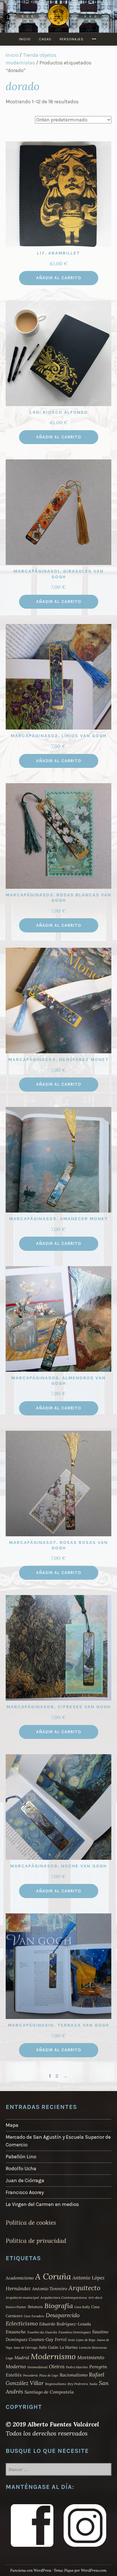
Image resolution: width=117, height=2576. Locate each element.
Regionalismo (56, 2384)
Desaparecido (63, 2315)
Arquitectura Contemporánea (64, 2297)
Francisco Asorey (25, 2192)
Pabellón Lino (21, 2157)
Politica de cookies (31, 2222)
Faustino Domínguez (75, 2332)
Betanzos (35, 2307)
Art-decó (95, 2297)
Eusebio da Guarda (42, 2332)
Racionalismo (74, 2375)
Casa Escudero (34, 2316)
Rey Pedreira (78, 2384)
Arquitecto (84, 2288)
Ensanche (16, 2332)
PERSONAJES (72, 39)
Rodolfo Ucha (21, 2169)
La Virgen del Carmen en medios (42, 2204)
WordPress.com (94, 2570)
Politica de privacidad (36, 2241)
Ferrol (61, 2339)
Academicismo (20, 2278)
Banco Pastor (16, 2307)
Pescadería (30, 2375)
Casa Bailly (82, 2307)
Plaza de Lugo (49, 2375)
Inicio (12, 55)
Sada (93, 2384)
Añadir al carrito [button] (59, 278)
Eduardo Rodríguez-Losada (65, 2324)
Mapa (12, 2125)
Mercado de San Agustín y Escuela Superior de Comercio (58, 2141)
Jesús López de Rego (82, 2340)
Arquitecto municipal (22, 2297)
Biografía (59, 2306)
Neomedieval (37, 2367)
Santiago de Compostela (49, 2392)
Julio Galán (49, 2347)
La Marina (69, 2347)
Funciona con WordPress (31, 2570)
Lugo (9, 2358)
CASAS (45, 39)
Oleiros (57, 2367)
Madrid (22, 2358)
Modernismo (53, 2356)
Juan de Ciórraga (25, 2180)
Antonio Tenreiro (50, 2289)
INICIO (25, 39)
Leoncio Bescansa (93, 2347)
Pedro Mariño (77, 2367)
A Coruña (53, 2276)
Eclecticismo (22, 2323)
